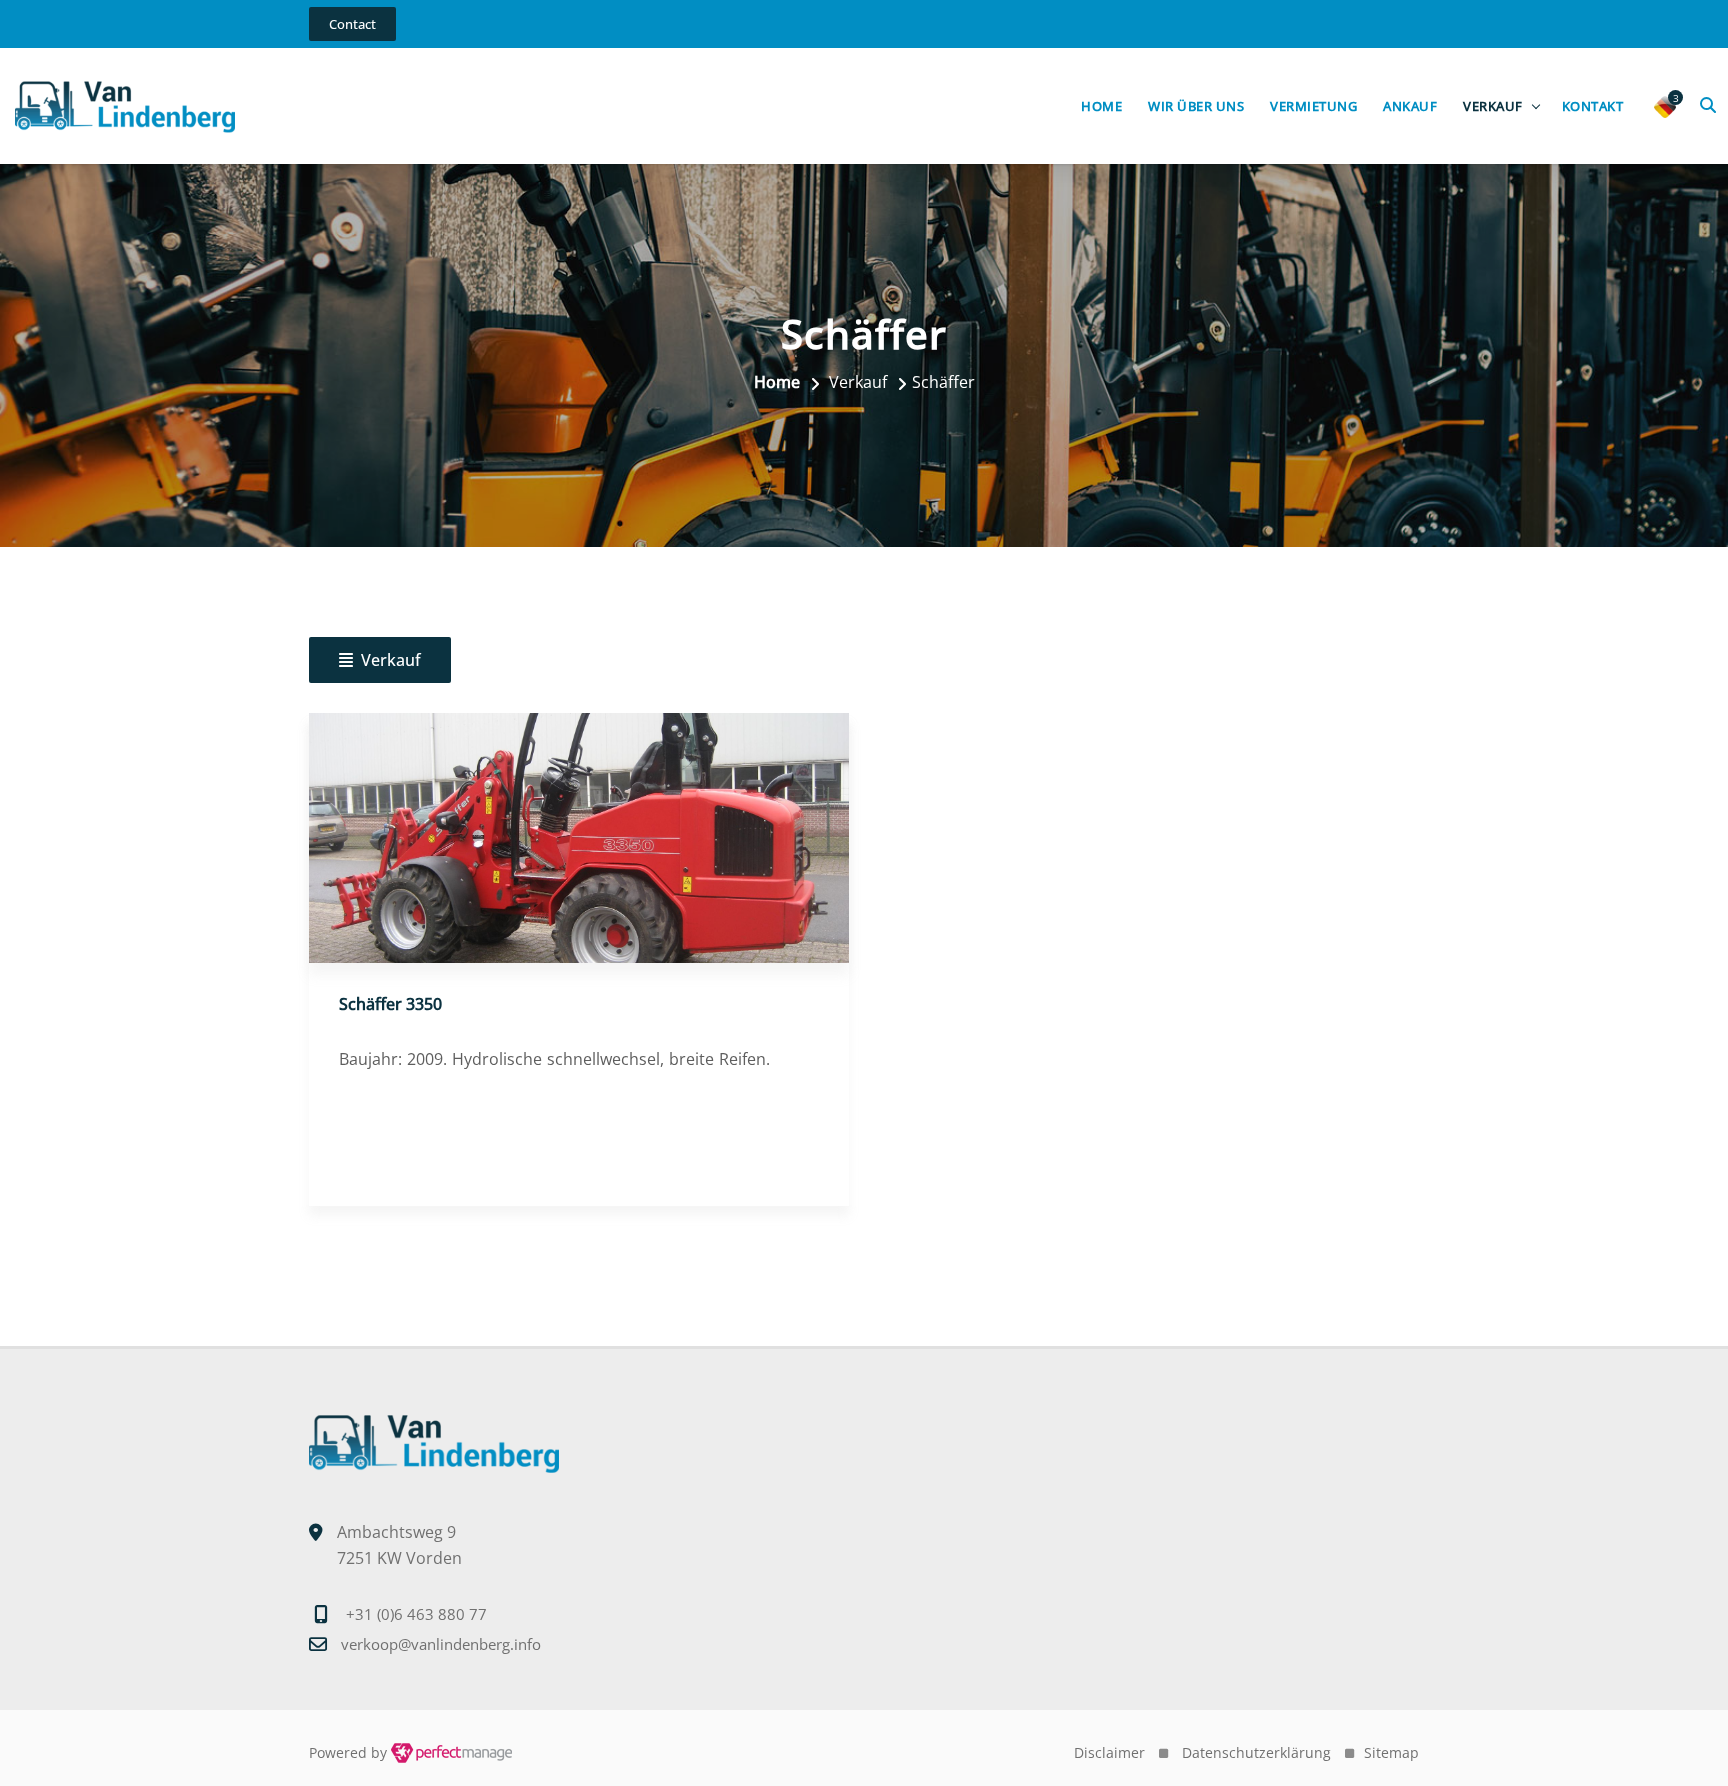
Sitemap (1391, 1752)
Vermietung (1313, 106)
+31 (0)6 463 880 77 (416, 1614)
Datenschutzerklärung (1256, 1752)
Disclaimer (1109, 1752)
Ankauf (1410, 106)
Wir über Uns (1196, 106)
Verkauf (1493, 106)
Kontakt (1593, 106)
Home (1101, 106)
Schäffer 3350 (390, 1004)
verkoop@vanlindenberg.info (441, 1644)
